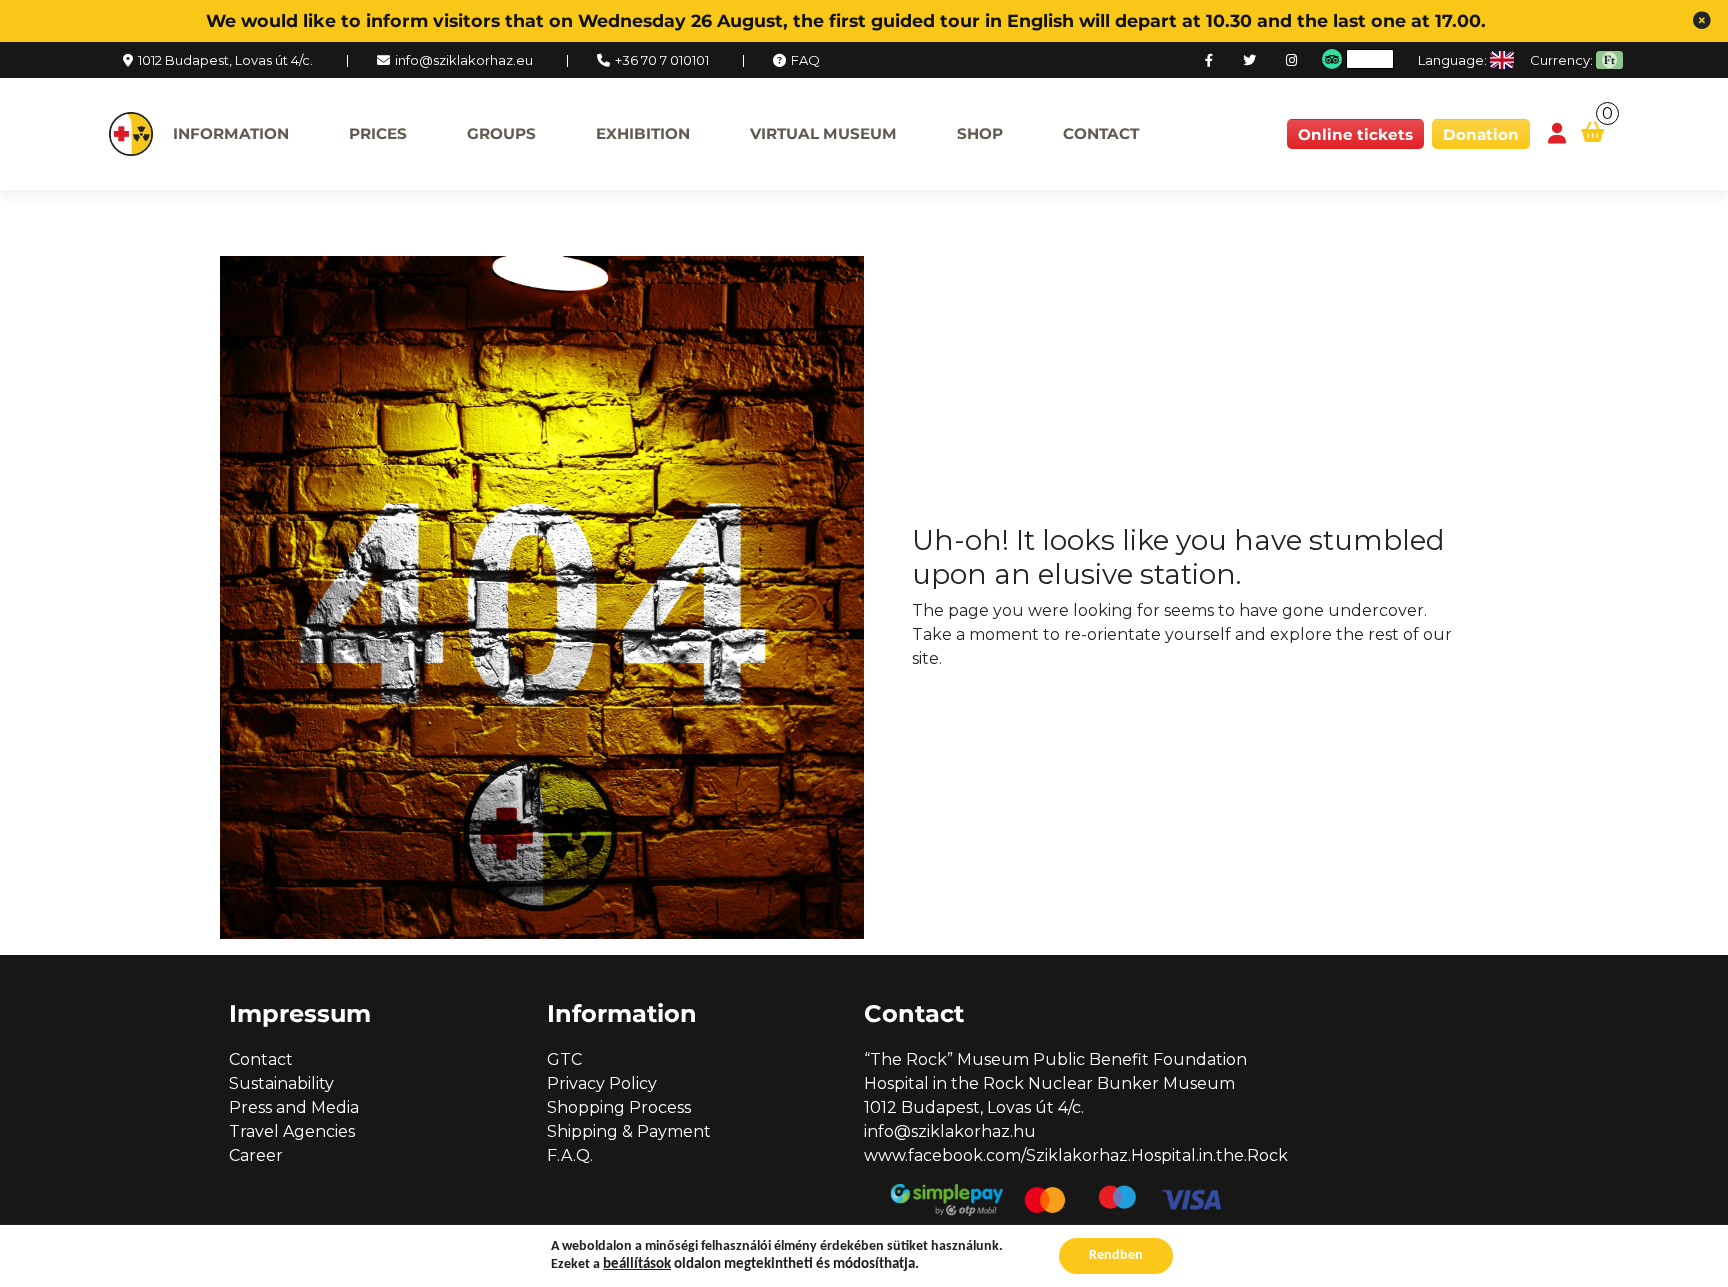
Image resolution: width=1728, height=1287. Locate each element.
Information (231, 133)
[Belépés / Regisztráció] (1557, 134)
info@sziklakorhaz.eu (464, 60)
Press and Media (294, 1107)
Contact (1101, 133)
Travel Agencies (292, 1131)
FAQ (805, 60)
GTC (564, 1059)
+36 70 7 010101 (662, 60)
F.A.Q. (570, 1155)
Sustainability (281, 1083)
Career (256, 1155)
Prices (378, 133)
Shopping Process (619, 1107)
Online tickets (1355, 134)
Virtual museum (823, 133)
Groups (501, 133)
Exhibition (643, 133)
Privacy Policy (602, 1083)
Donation (1481, 134)
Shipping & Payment (629, 1131)
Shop (980, 133)
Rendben (1116, 1255)
